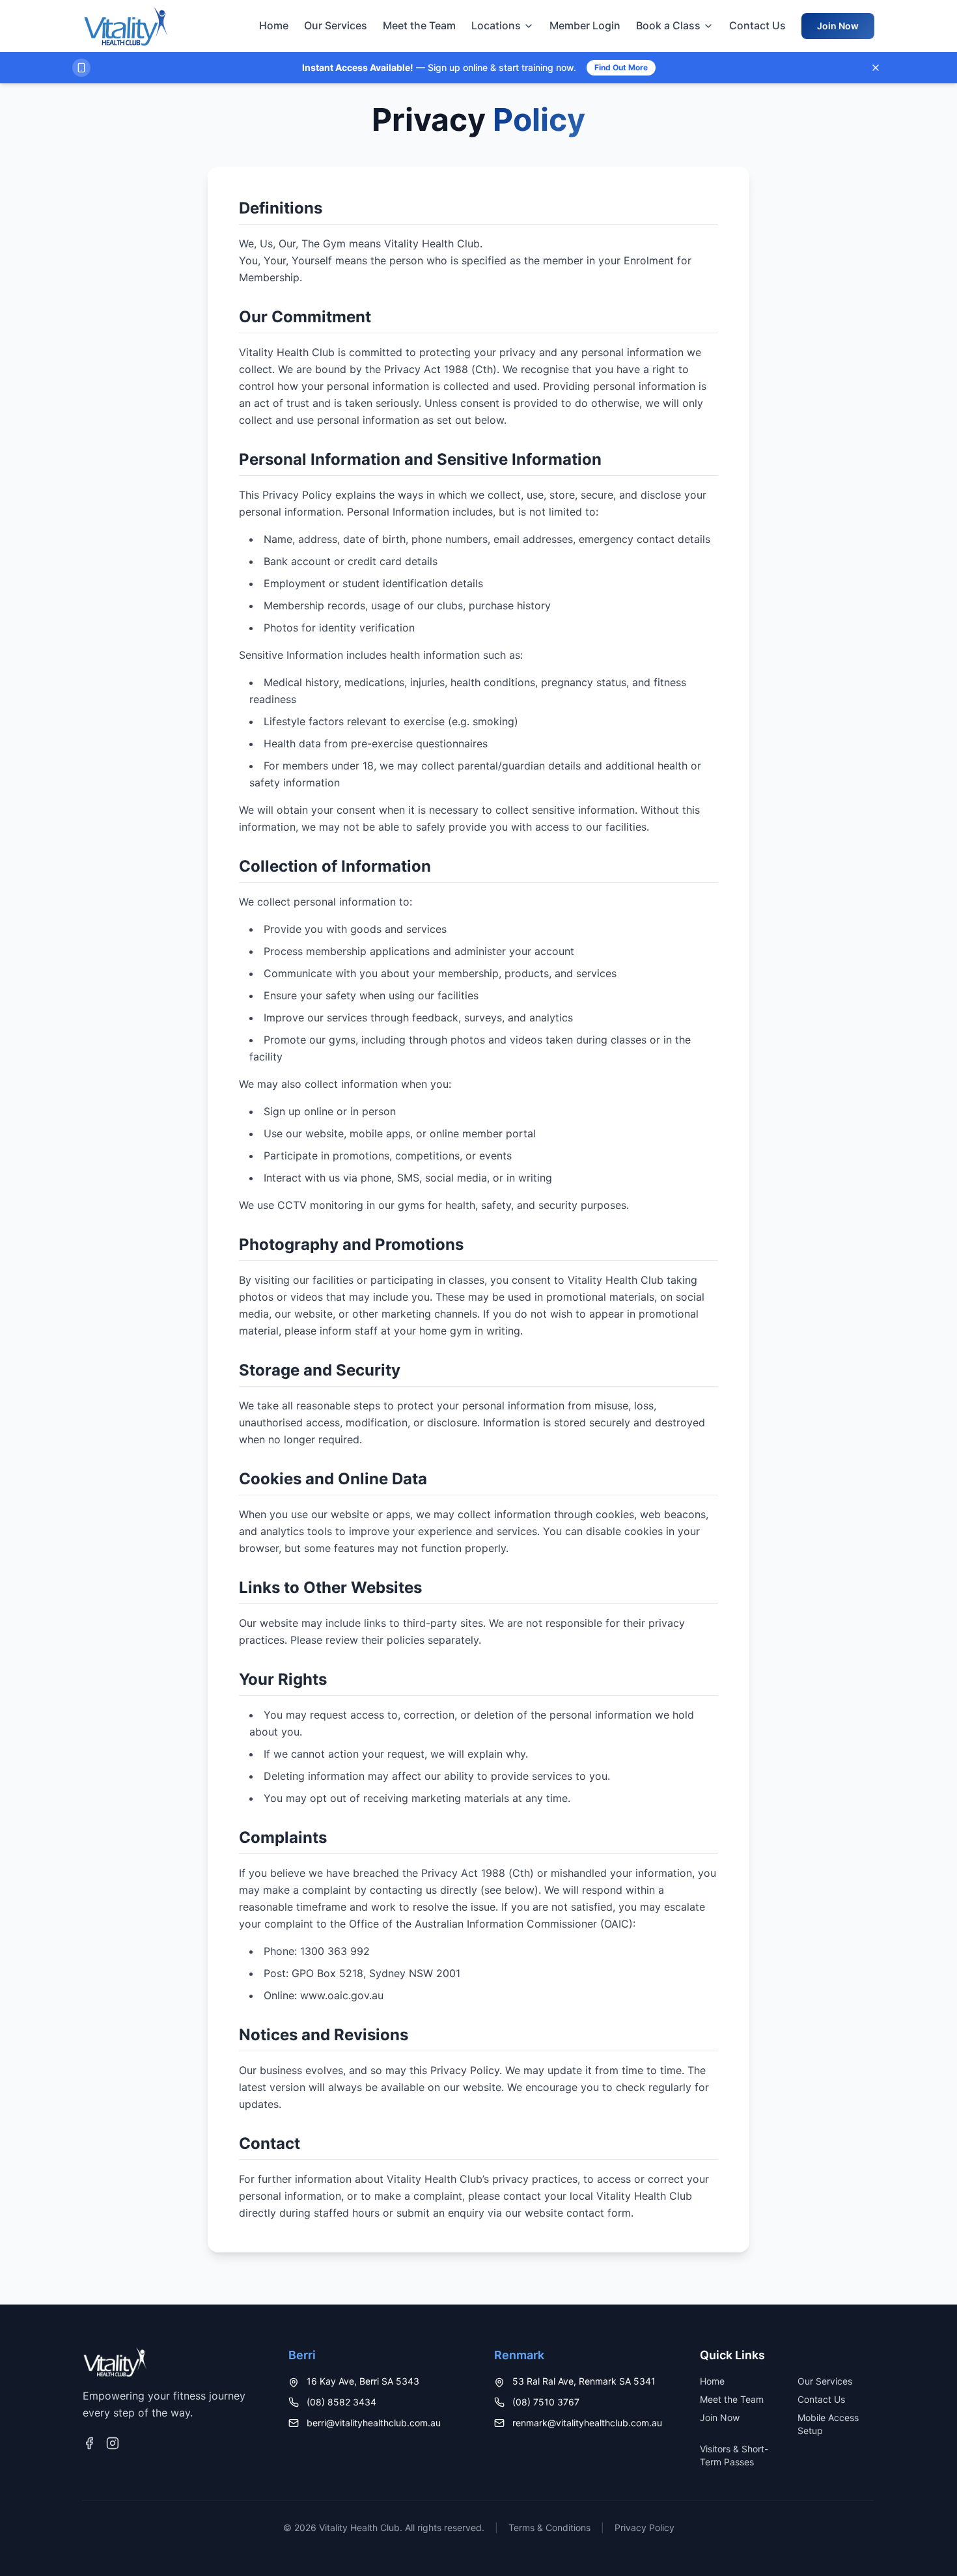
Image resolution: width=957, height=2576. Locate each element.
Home (274, 25)
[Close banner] (876, 68)
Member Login (585, 25)
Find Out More (621, 67)
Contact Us (757, 25)
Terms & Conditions (549, 2528)
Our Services (336, 25)
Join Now (838, 26)
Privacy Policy (645, 2528)
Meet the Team (419, 25)
